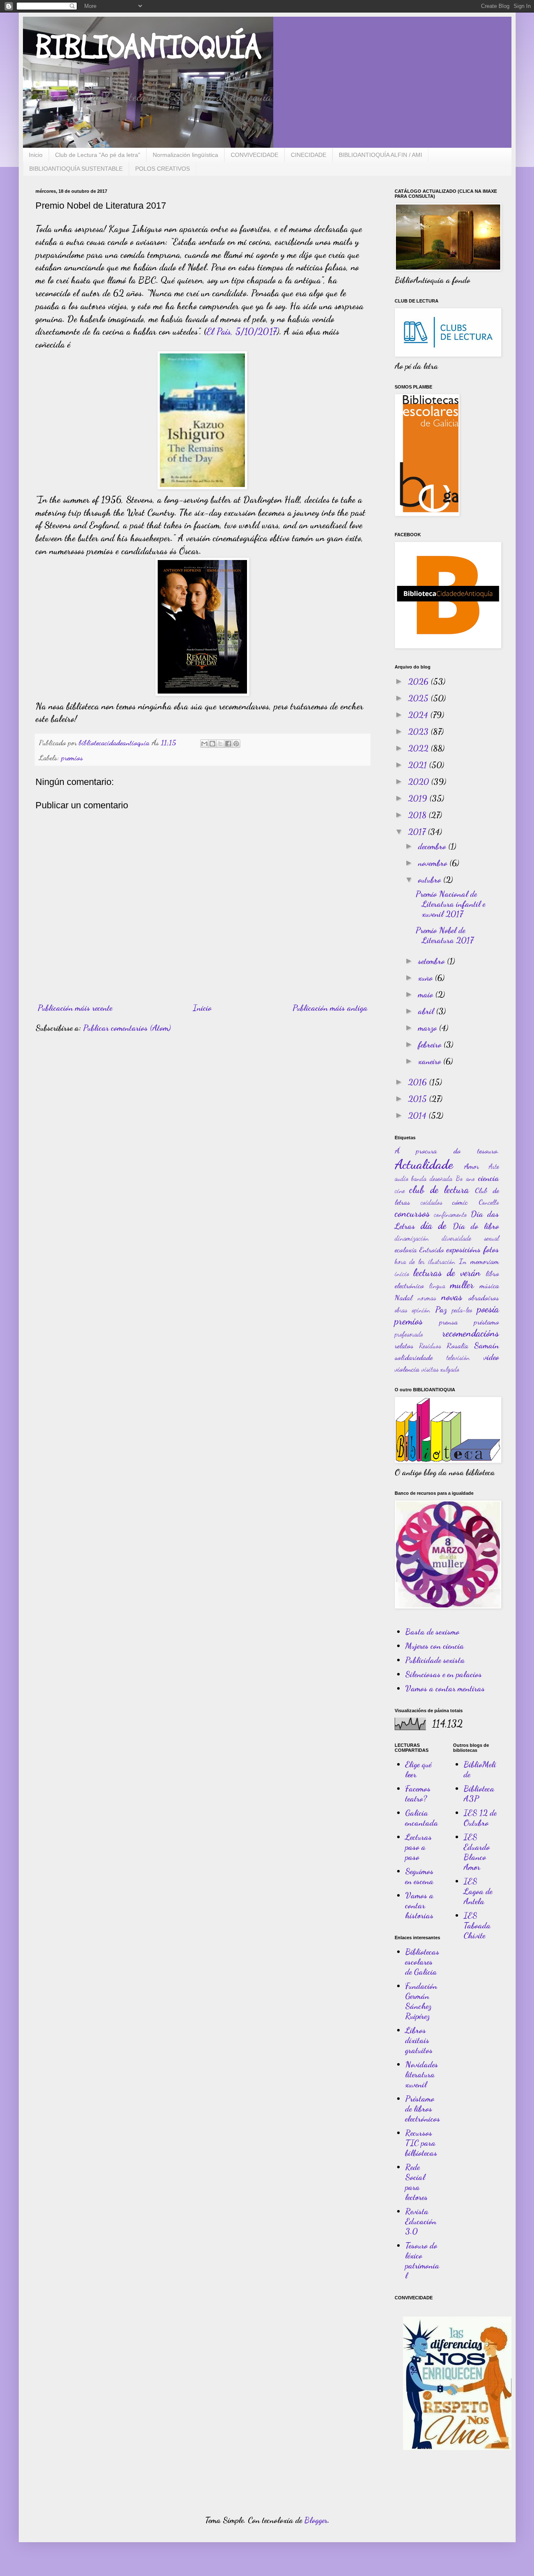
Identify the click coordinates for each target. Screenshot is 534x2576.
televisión (458, 1357)
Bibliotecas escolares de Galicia (422, 1962)
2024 (419, 715)
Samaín (486, 1345)
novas (452, 1297)
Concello (489, 1202)
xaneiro (431, 1061)
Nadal (403, 1297)
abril (427, 1011)
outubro (431, 880)
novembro (434, 863)
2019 (419, 798)
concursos (412, 1213)
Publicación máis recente (75, 1008)
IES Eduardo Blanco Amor (477, 1852)
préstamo (486, 1322)
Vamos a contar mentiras (445, 1688)
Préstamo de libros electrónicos (423, 2109)
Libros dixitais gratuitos (419, 2040)
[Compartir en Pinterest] (236, 744)
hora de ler (410, 1261)
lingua (437, 1285)
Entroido (432, 1249)
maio (427, 994)
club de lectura (439, 1190)
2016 (418, 1082)
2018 (418, 815)
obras (401, 1310)
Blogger (316, 2520)
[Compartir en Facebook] (228, 744)
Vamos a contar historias (419, 1905)
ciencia (489, 1178)
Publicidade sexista (435, 1660)
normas (427, 1298)
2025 (419, 698)
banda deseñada (432, 1178)
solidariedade (414, 1357)
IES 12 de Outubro (480, 1818)
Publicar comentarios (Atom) (127, 1028)
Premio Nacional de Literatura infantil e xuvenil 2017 (450, 904)
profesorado (409, 1334)
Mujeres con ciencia (435, 1646)
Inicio (36, 155)
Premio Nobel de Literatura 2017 (445, 935)
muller (462, 1285)
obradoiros (484, 1297)
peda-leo (462, 1310)
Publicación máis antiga (330, 1008)
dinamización (412, 1238)
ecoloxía (406, 1249)
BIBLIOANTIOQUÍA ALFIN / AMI (380, 155)
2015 (418, 1099)
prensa (448, 1322)
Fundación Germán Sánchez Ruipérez (421, 2001)
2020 (419, 782)
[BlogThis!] (212, 744)
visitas (430, 1369)
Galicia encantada (422, 1818)
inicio (402, 1273)
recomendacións (471, 1333)
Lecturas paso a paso (418, 1847)
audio (402, 1178)
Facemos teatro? (418, 1794)
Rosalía (457, 1345)
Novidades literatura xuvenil (422, 2074)
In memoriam (479, 1261)
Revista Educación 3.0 (421, 2221)
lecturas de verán (447, 1273)
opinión (421, 1310)
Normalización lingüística (185, 155)
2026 (419, 681)
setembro (432, 961)
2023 (419, 732)
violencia (407, 1369)
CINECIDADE (309, 155)
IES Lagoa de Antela (478, 1891)
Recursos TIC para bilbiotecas (421, 2143)
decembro (433, 846)
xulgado (450, 1369)
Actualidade (424, 1164)
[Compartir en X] (220, 744)
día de (433, 1225)
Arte (494, 1166)
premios (72, 757)
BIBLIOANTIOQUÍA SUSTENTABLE (76, 169)
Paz (441, 1309)
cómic (460, 1202)
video (491, 1357)
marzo (428, 1028)
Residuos (430, 1346)
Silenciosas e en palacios (443, 1674)
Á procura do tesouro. (447, 1150)
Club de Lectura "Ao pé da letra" (98, 155)
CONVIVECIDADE (254, 155)
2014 (418, 1115)
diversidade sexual (470, 1238)
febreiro (431, 1045)
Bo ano (465, 1178)
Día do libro (476, 1226)
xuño (426, 978)
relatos (404, 1345)
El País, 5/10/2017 (242, 331)
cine (400, 1190)
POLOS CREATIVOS (162, 169)
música (489, 1285)
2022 (419, 748)
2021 (418, 765)
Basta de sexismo (432, 1632)
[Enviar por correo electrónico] (204, 744)
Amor (471, 1166)
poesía (488, 1309)
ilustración (442, 1261)
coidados (431, 1202)
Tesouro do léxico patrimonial (422, 2261)
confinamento (450, 1214)
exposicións (463, 1249)
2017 (418, 832)
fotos (491, 1249)
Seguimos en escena (419, 1876)
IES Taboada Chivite (477, 1925)
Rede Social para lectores (416, 2182)
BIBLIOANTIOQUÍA (148, 48)
